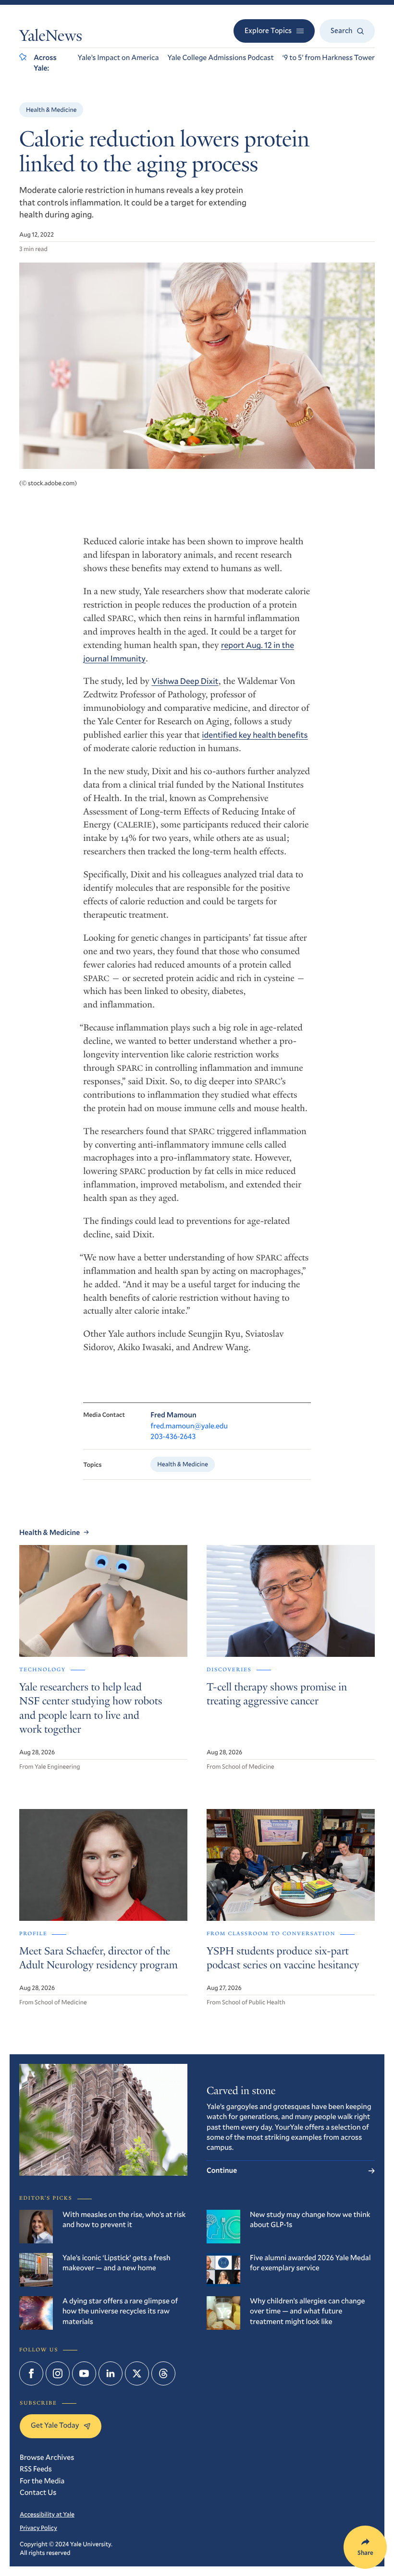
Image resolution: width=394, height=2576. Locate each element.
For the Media (42, 2481)
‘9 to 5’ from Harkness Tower (329, 58)
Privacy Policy (38, 2528)
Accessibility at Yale (47, 2514)
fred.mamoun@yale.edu (189, 1426)
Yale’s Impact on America (118, 58)
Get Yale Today (55, 2425)
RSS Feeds (36, 2469)
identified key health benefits (255, 735)
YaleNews (51, 37)
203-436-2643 (173, 1437)
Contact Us (38, 2492)
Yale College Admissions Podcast (220, 58)
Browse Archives (47, 2457)
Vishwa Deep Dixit (185, 681)
